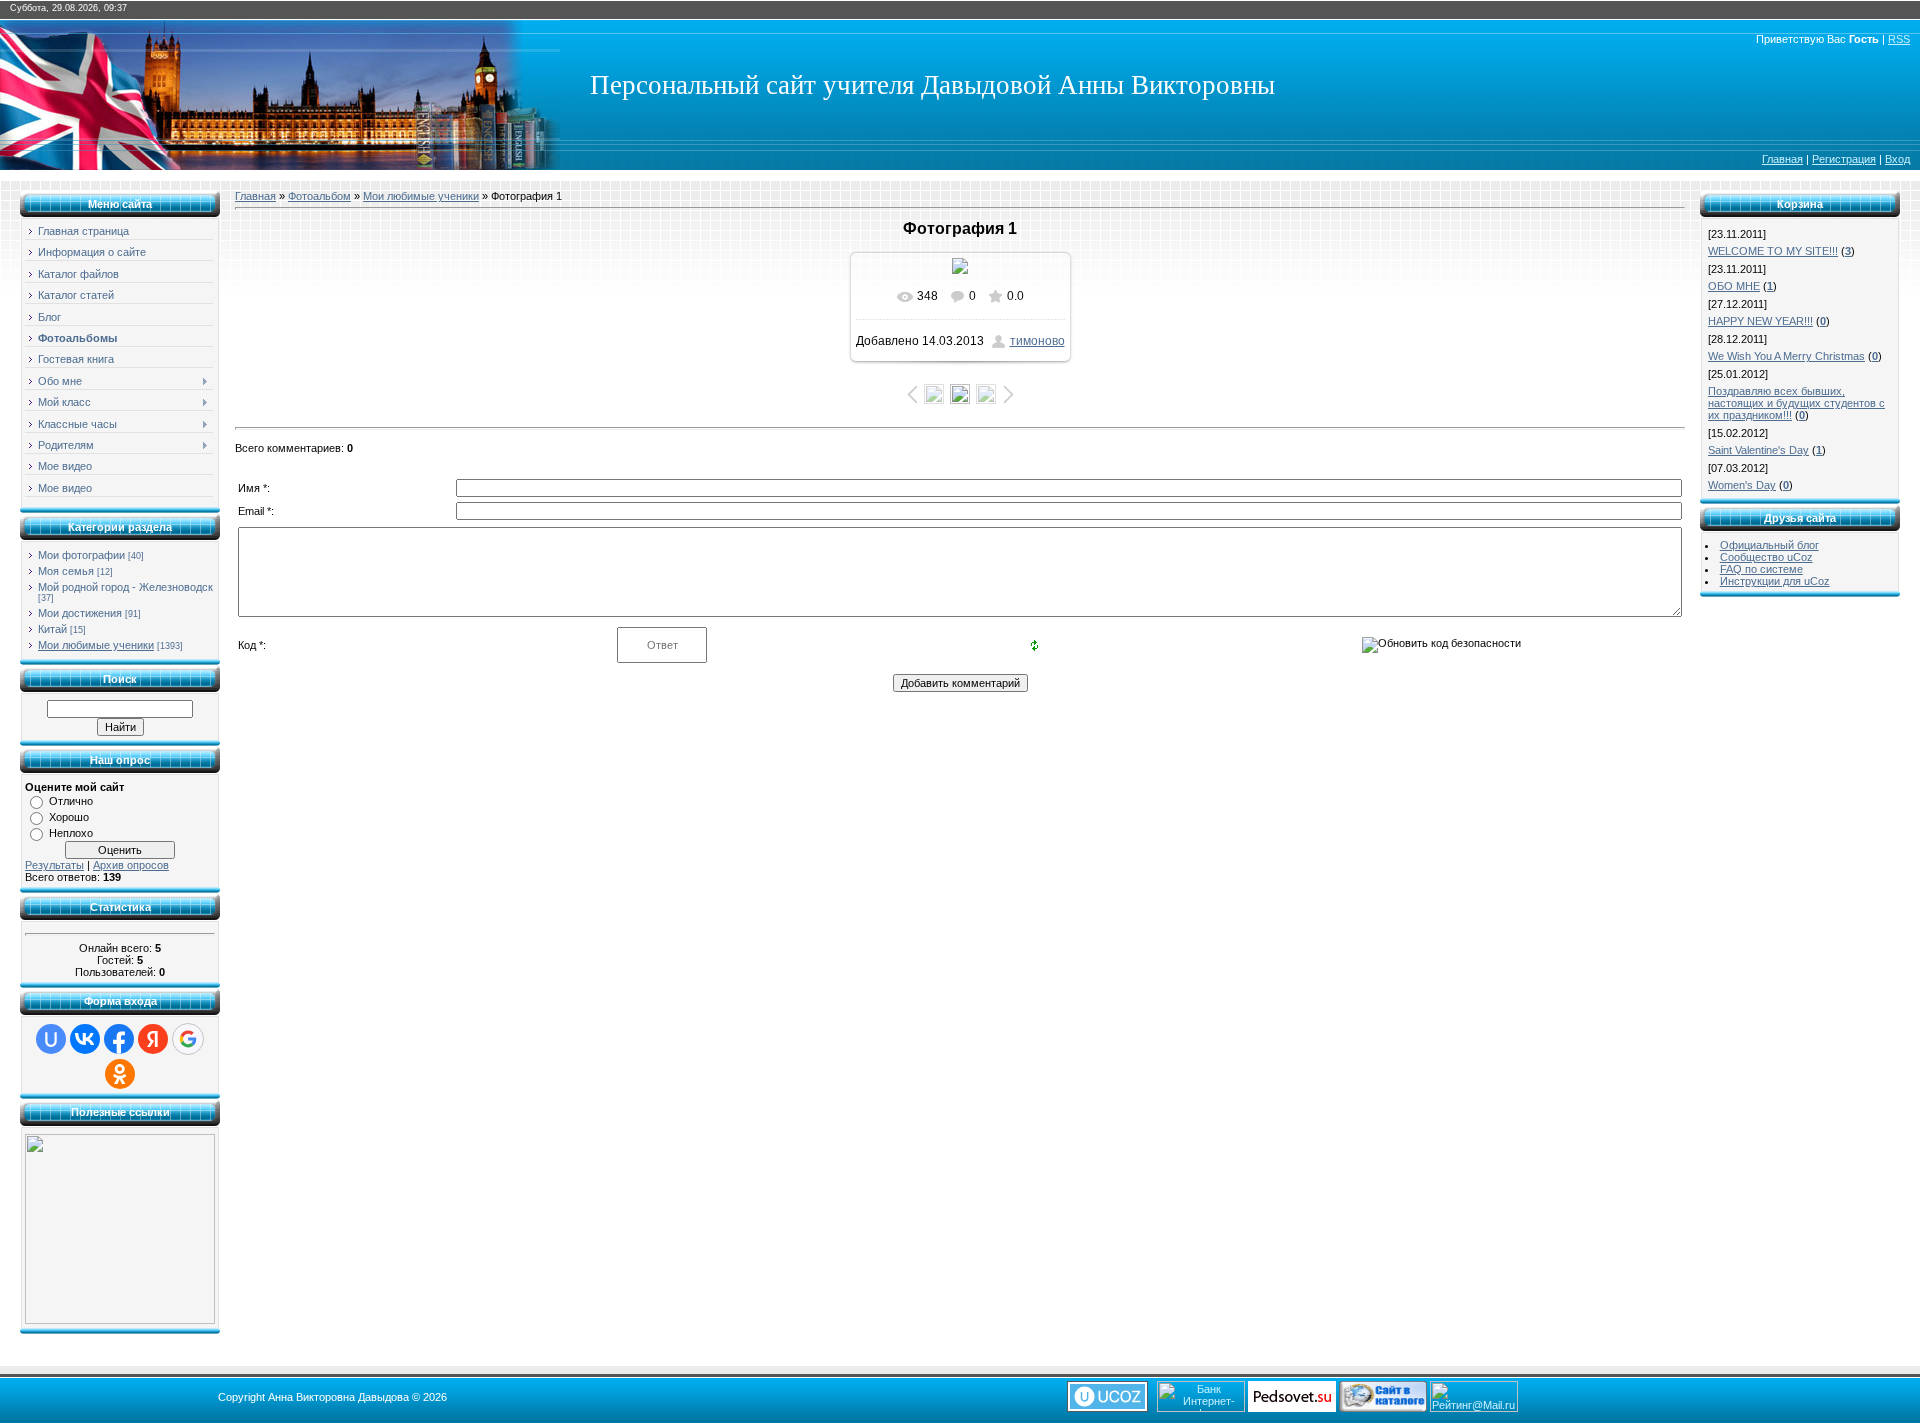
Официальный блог (1769, 545)
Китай (52, 629)
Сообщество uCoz (1766, 557)
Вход (1897, 159)
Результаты (54, 865)
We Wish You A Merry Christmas (1786, 356)
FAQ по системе (1761, 569)
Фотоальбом (319, 196)
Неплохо (71, 833)
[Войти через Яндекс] (153, 1039)
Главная (1782, 159)
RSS (1899, 39)
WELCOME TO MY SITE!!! (1773, 251)
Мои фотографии (81, 555)
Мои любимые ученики (96, 645)
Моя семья (66, 571)
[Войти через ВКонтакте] (85, 1039)
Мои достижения (80, 613)
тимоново (1037, 341)
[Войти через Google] (188, 1039)
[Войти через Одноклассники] (120, 1074)
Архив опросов (131, 865)
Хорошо (69, 817)
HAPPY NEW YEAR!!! (1760, 321)
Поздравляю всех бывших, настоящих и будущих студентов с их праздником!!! (1796, 403)
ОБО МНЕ (1734, 286)
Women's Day (1742, 485)
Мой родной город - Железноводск (125, 587)
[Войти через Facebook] (119, 1039)
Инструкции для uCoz (1775, 581)
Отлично (71, 801)
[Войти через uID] (51, 1039)
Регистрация (1844, 159)
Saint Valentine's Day (1758, 450)
